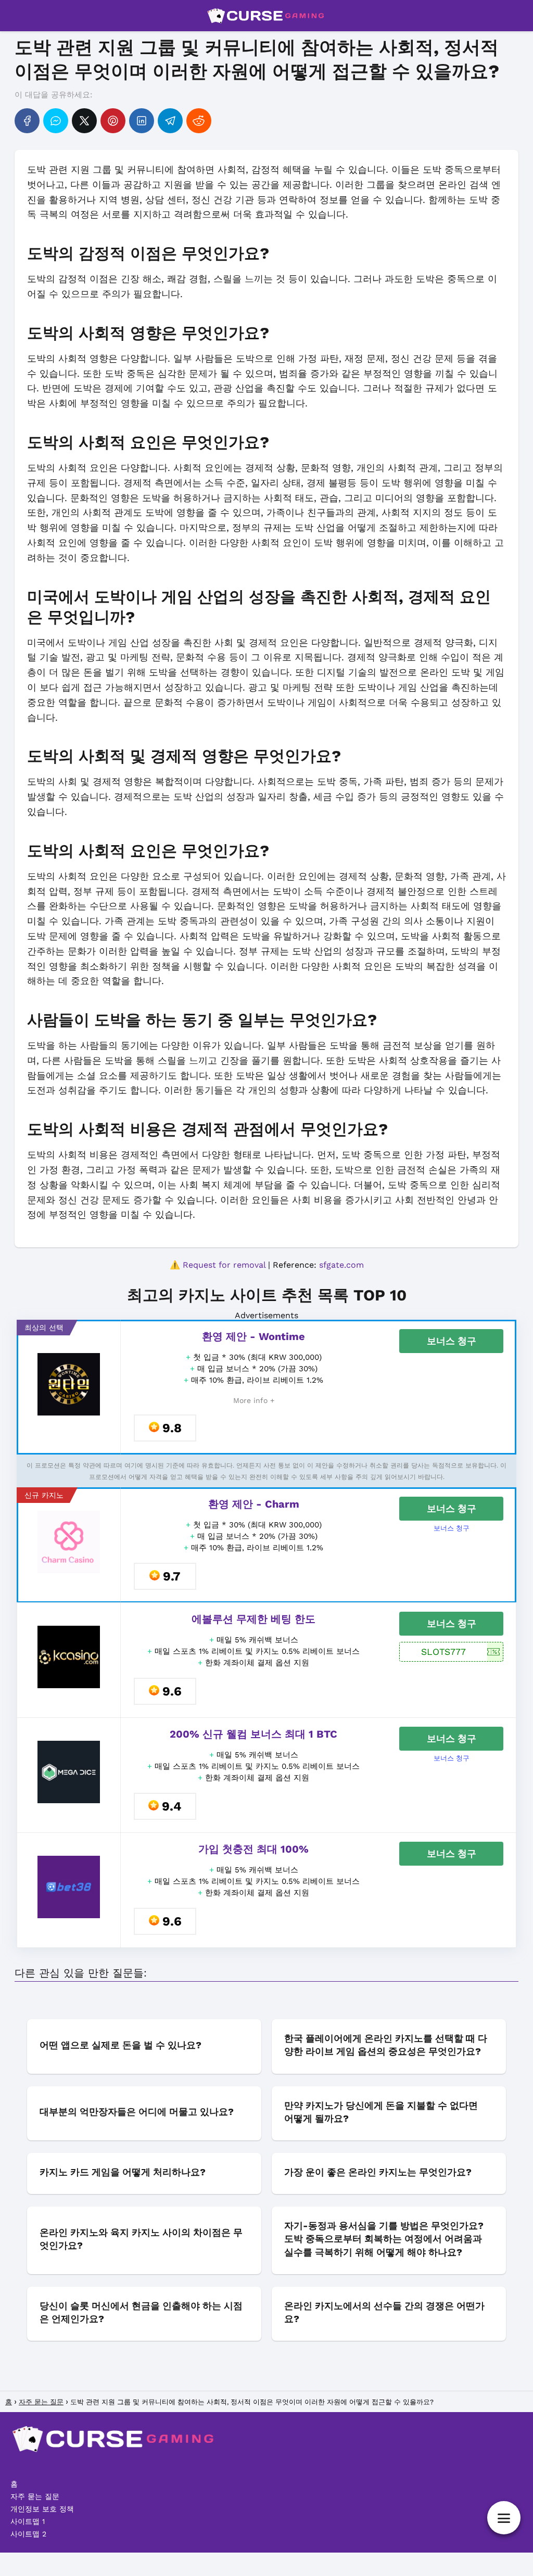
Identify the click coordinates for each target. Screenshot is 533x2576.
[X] (84, 121)
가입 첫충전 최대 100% (253, 1849)
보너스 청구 (452, 1341)
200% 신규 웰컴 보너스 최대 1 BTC (253, 1734)
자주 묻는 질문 (35, 2496)
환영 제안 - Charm (254, 1504)
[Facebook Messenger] (56, 121)
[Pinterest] (113, 121)
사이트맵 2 (28, 2534)
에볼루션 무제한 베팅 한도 (253, 1619)
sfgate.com (341, 1265)
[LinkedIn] (142, 121)
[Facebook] (27, 121)
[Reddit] (199, 121)
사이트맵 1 (28, 2521)
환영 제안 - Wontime (253, 1336)
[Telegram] (170, 121)
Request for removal (224, 1265)
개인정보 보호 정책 (42, 2509)
